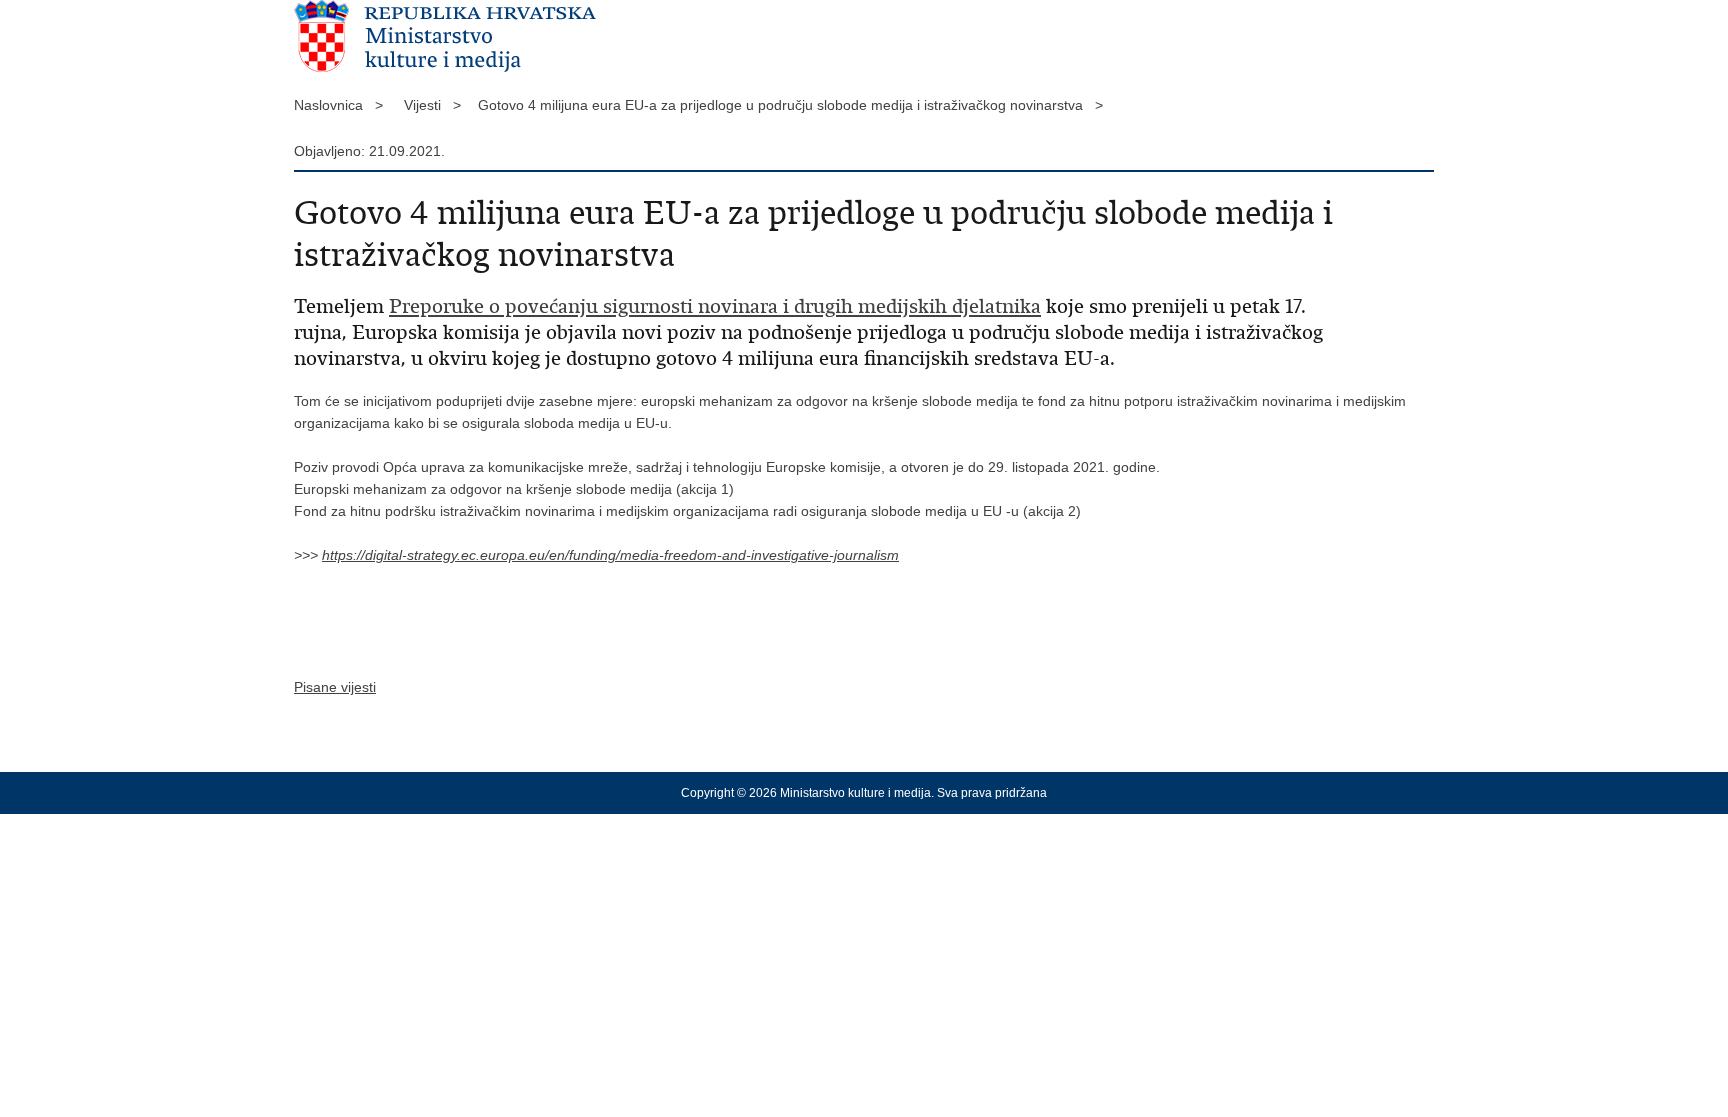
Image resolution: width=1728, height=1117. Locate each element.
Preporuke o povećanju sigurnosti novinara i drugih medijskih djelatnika (715, 306)
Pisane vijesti (335, 687)
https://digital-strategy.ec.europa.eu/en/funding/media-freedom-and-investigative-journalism (610, 555)
